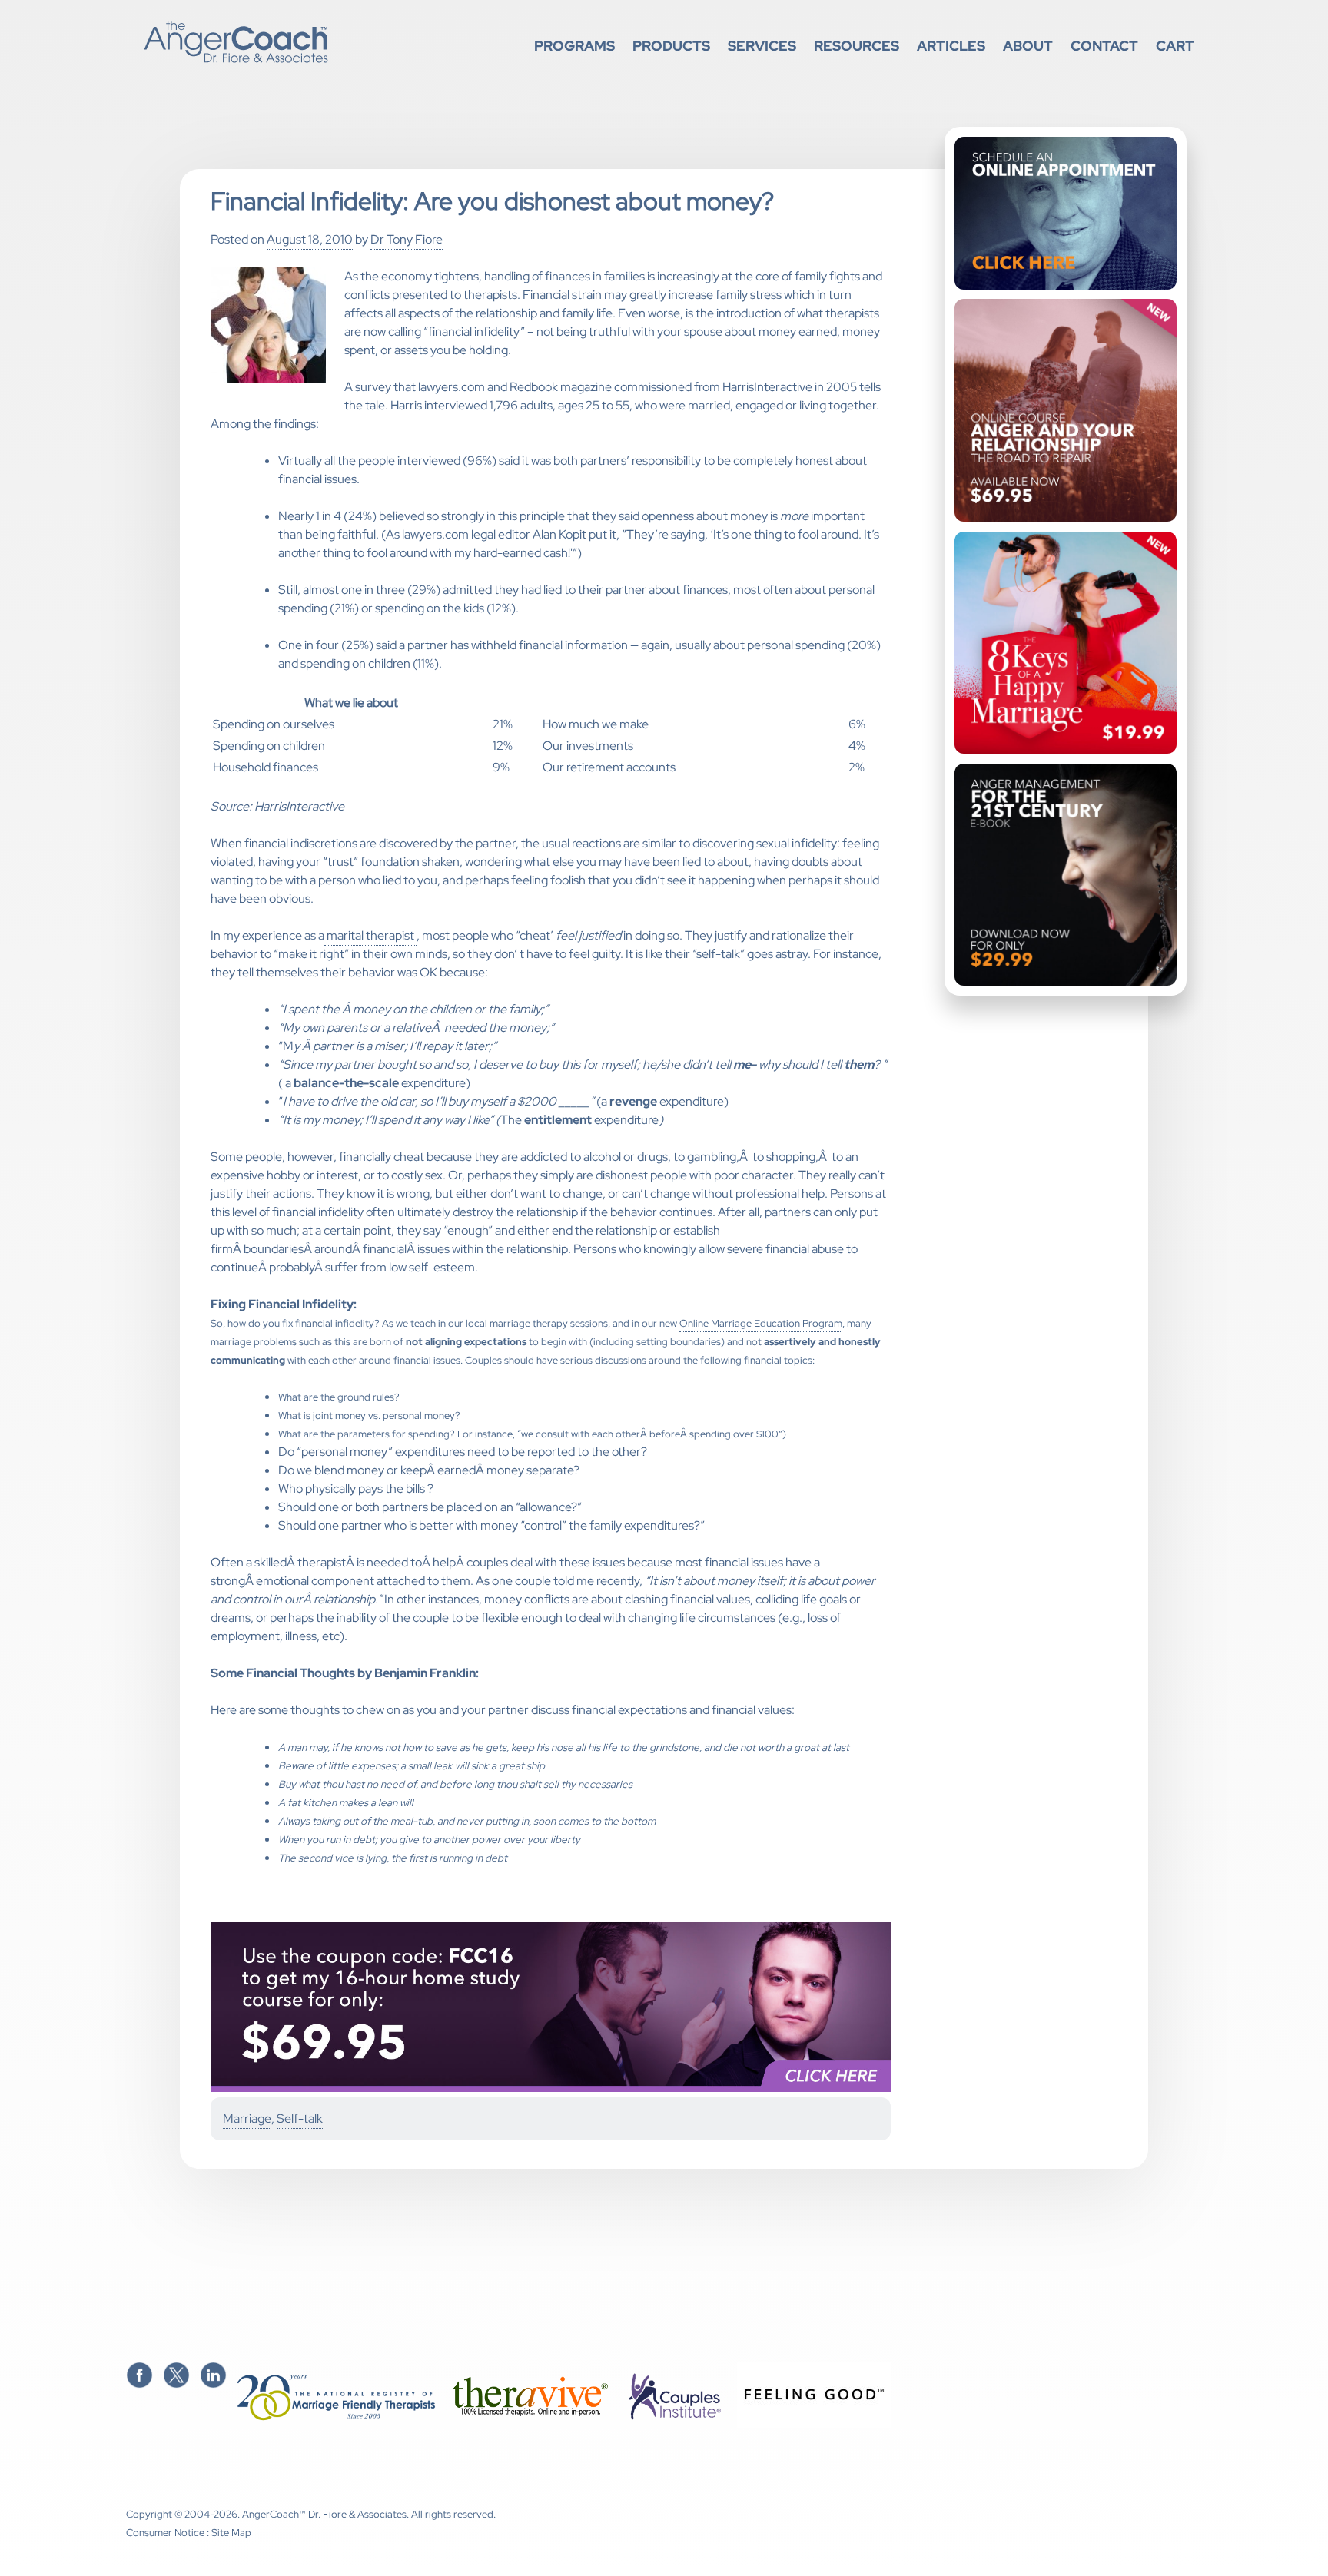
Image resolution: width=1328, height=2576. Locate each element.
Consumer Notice (165, 2533)
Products (671, 46)
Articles (951, 46)
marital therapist (370, 935)
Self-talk (300, 2118)
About (1028, 46)
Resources (857, 46)
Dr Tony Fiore (407, 239)
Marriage (247, 2118)
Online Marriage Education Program (761, 1323)
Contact (1104, 46)
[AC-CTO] (551, 2089)
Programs (574, 46)
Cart (1175, 46)
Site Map (231, 2533)
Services (762, 46)
